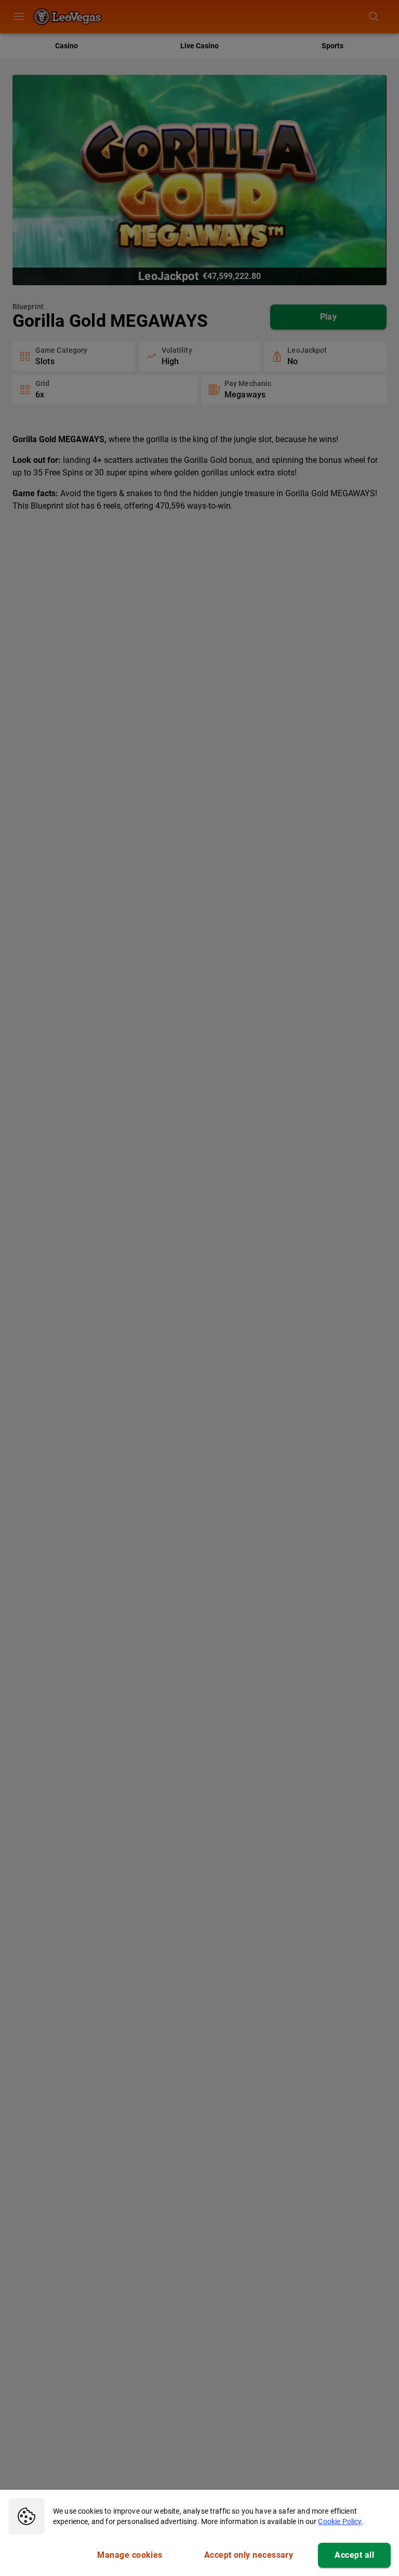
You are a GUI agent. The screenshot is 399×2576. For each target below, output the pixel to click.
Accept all (354, 2555)
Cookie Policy (340, 2521)
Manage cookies (130, 2555)
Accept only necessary (249, 2555)
